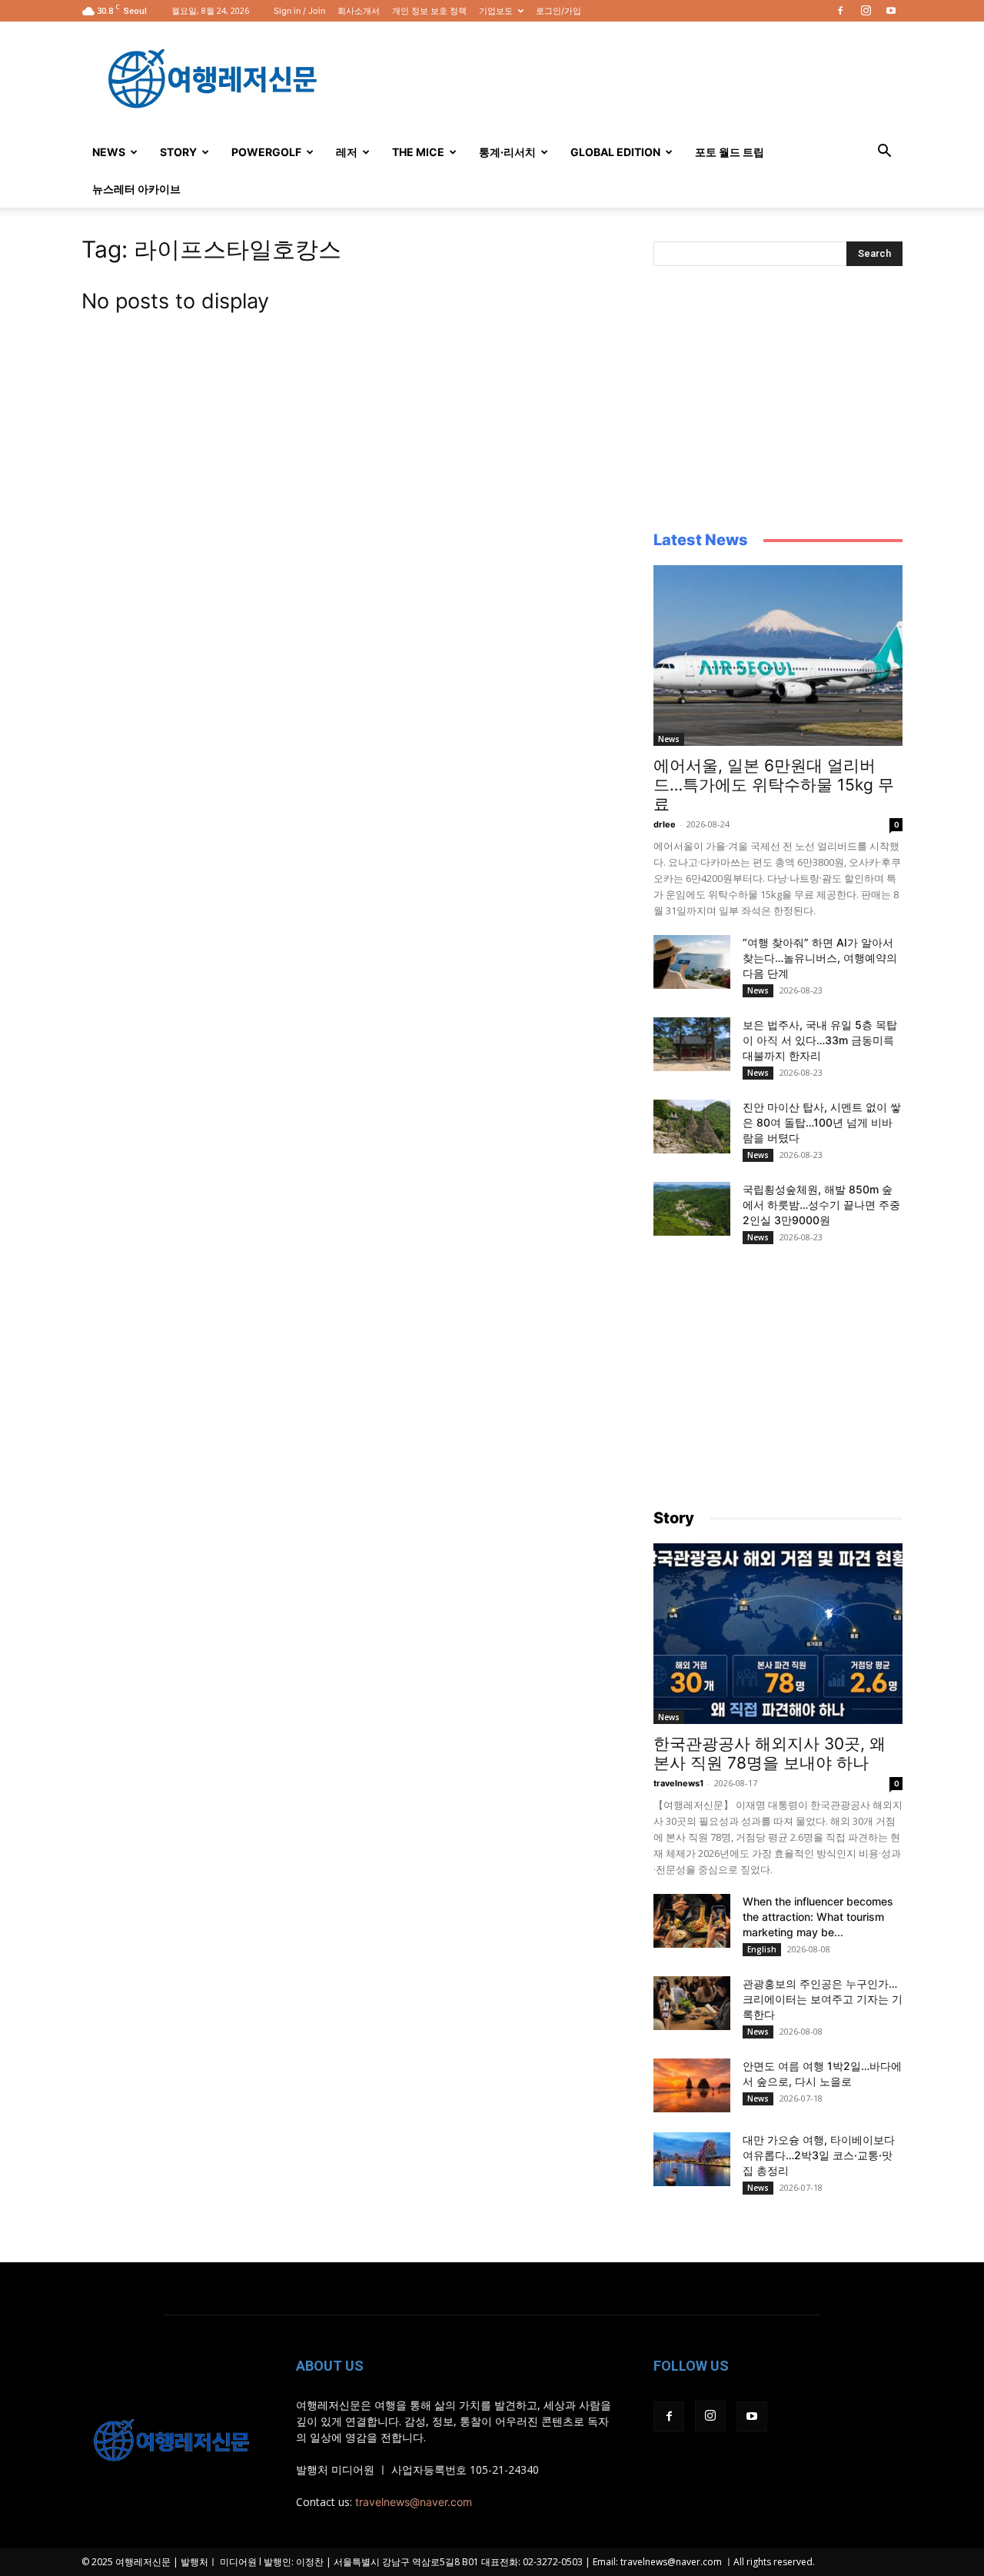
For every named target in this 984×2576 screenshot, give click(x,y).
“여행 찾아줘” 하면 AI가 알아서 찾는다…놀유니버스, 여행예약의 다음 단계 (820, 958)
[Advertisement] (623, 78)
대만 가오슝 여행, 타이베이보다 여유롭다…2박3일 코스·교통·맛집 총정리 (819, 2155)
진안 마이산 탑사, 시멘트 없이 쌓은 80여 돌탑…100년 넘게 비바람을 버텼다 (822, 1122)
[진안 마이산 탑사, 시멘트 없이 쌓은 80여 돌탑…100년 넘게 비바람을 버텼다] (692, 1127)
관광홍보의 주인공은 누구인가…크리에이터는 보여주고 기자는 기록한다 (823, 1999)
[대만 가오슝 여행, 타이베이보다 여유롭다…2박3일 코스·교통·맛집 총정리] (692, 2159)
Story (178, 152)
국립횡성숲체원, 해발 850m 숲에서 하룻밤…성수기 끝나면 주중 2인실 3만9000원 (821, 1205)
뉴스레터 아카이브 (136, 189)
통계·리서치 (507, 152)
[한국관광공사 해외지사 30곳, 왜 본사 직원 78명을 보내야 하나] (778, 1634)
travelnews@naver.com (414, 2502)
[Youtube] (891, 11)
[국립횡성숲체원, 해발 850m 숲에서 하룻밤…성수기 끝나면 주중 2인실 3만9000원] (692, 1209)
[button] (884, 153)
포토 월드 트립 (730, 152)
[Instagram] (866, 11)
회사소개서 (359, 11)
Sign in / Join (299, 11)
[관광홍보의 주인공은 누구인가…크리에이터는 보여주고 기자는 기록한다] (692, 2003)
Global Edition (615, 152)
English (762, 1949)
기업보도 (496, 11)
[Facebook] (840, 11)
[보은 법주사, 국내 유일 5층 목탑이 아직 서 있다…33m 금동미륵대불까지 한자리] (692, 1044)
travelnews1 (678, 1783)
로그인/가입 (558, 11)
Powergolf (266, 152)
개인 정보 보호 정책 (429, 11)
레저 (347, 152)
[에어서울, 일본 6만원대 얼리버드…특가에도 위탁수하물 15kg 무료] (778, 656)
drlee (665, 824)
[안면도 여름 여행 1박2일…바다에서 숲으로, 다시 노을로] (692, 2085)
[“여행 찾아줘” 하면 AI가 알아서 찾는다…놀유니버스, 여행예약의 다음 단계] (692, 962)
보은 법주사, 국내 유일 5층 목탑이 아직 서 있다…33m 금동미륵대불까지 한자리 (820, 1040)
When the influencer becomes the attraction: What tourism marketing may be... (818, 1917)
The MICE (418, 152)
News (109, 152)
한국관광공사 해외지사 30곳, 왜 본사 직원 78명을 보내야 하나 (770, 1753)
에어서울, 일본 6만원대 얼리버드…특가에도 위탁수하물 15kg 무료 (774, 785)
